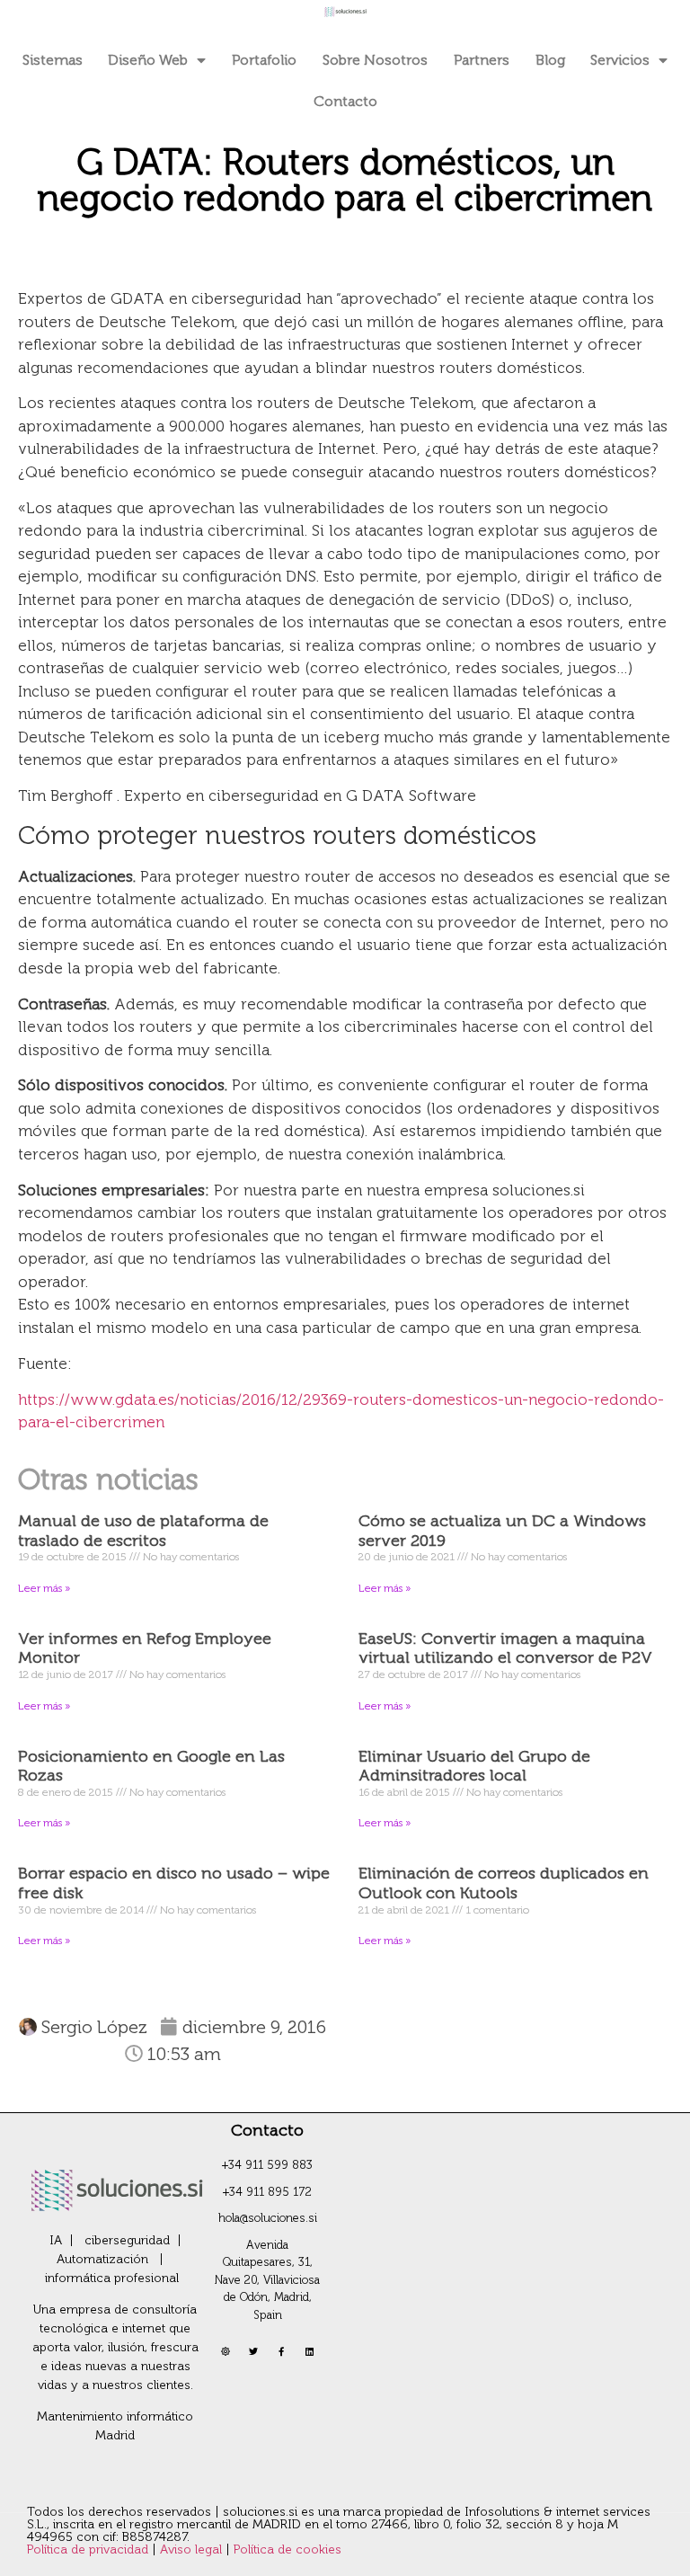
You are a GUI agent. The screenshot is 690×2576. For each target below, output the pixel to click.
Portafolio (264, 60)
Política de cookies (287, 2549)
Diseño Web (148, 60)
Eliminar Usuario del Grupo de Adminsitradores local (474, 1766)
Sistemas (53, 60)
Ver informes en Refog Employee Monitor (145, 1648)
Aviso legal (193, 2549)
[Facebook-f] (281, 2351)
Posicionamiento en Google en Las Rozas (151, 1766)
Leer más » (44, 1588)
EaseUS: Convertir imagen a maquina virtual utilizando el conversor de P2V (505, 1648)
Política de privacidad (89, 2549)
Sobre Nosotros (375, 60)
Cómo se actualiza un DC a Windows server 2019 (502, 1531)
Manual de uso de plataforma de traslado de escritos (143, 1531)
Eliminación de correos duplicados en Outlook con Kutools (504, 1883)
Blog (550, 60)
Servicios (620, 60)
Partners (482, 60)
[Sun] (226, 2351)
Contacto (345, 101)
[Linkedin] (309, 2351)
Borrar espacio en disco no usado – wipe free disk (174, 1883)
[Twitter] (253, 2351)
